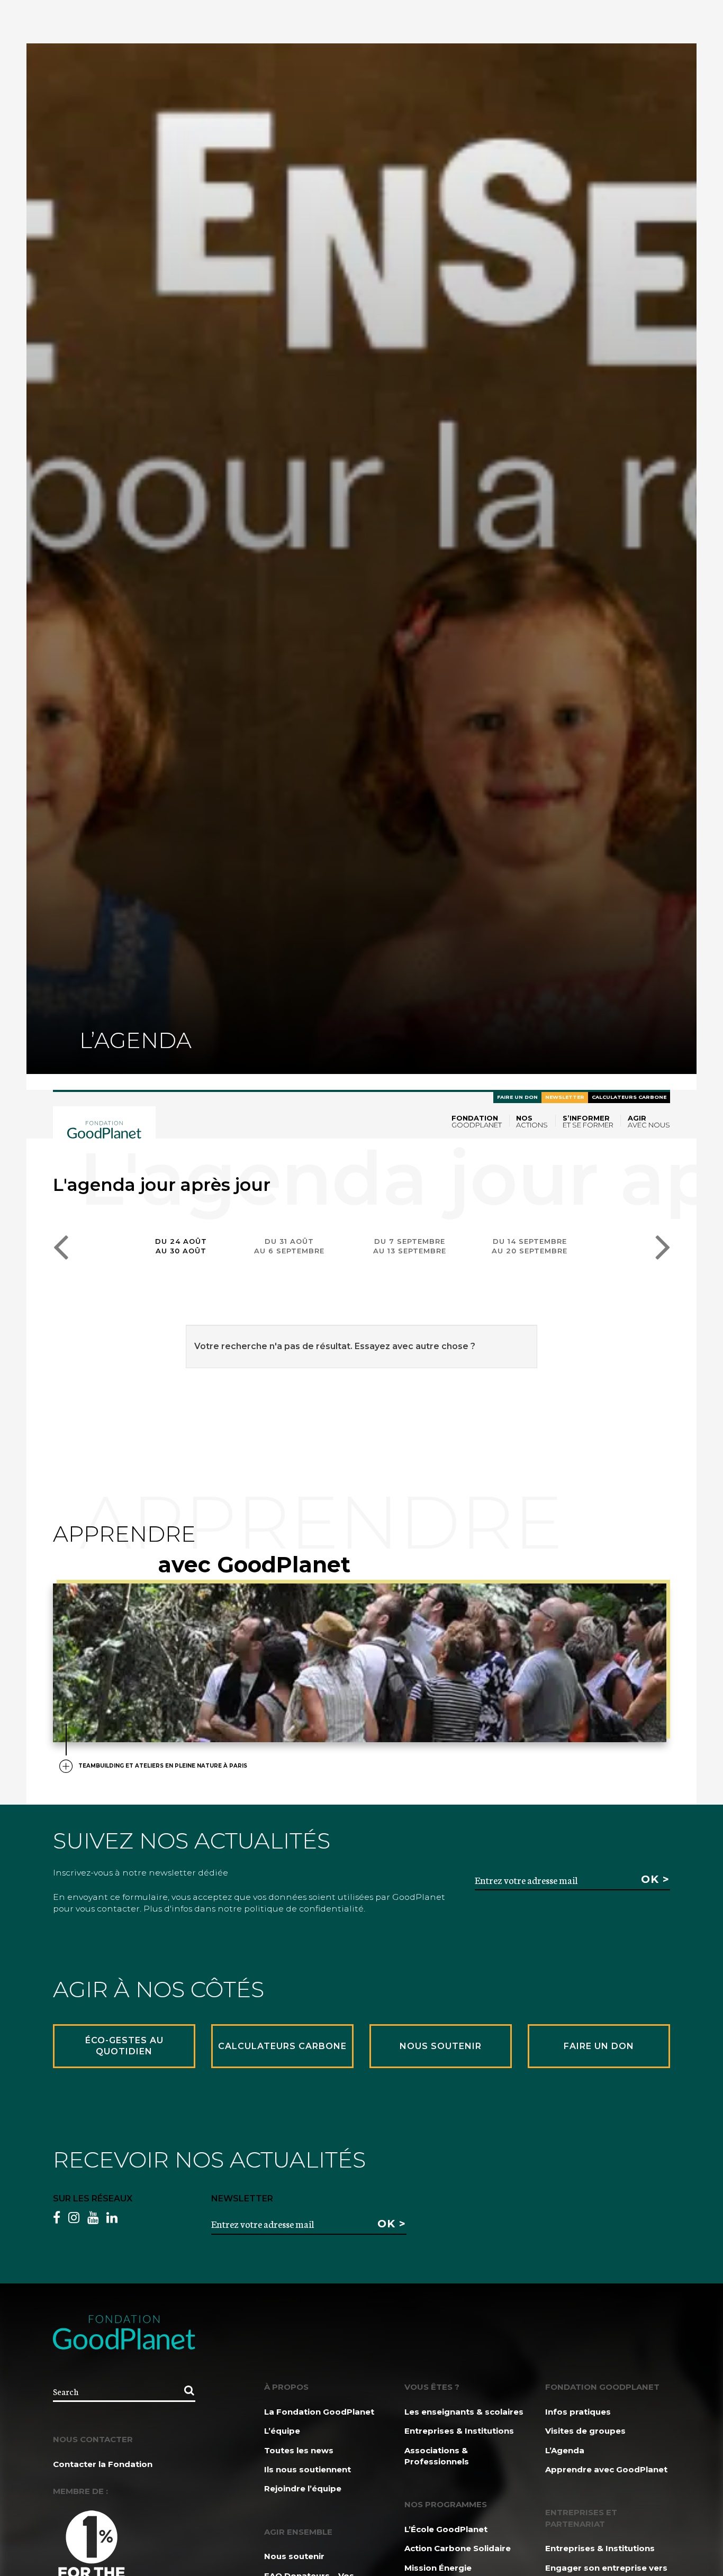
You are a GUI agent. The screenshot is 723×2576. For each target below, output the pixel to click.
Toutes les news (299, 2450)
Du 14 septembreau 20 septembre (530, 1246)
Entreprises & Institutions (459, 2431)
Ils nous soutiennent (308, 2469)
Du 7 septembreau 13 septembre (410, 1246)
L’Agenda (565, 2450)
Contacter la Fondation (103, 2464)
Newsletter (565, 1097)
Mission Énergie (438, 2568)
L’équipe (282, 2431)
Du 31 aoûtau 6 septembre (289, 1246)
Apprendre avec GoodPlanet (606, 2469)
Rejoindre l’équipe (303, 2488)
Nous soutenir (294, 2556)
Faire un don (517, 1097)
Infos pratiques (578, 2412)
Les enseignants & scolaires (464, 2412)
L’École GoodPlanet (446, 2529)
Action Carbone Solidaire (458, 2548)
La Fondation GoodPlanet (319, 2412)
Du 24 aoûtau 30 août (181, 1246)
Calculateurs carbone (629, 1097)
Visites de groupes (585, 2431)
